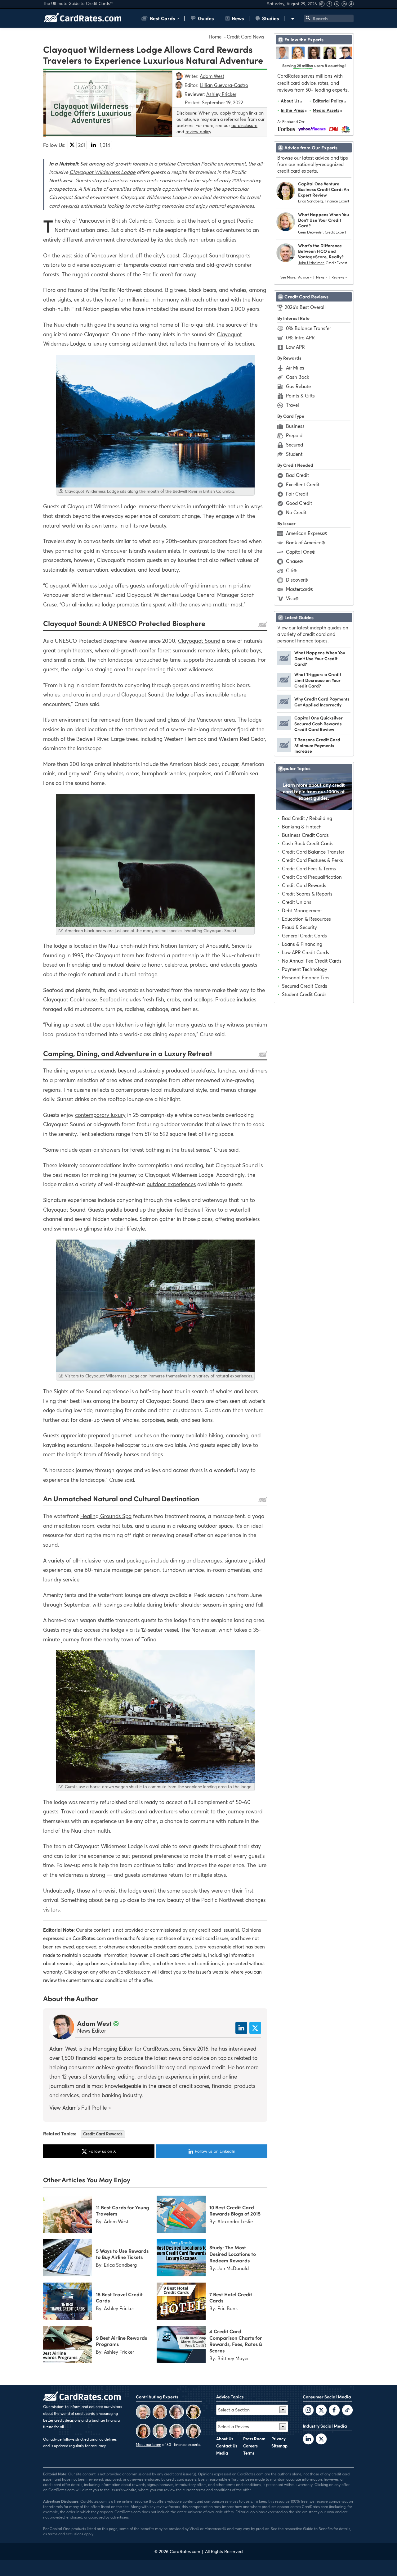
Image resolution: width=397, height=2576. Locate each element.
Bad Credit (297, 475)
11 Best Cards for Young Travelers (123, 2210)
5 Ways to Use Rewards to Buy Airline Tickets (122, 2254)
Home (215, 37)
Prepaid (294, 435)
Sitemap (279, 2446)
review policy (198, 132)
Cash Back (298, 377)
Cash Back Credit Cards (308, 843)
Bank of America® (305, 542)
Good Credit (299, 503)
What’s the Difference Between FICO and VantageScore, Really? (321, 251)
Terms (249, 2453)
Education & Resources (306, 919)
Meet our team (149, 2444)
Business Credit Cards (305, 835)
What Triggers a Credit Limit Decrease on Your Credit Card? (318, 680)
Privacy (279, 2439)
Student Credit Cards (304, 994)
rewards (70, 206)
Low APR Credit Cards (306, 952)
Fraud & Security (299, 927)
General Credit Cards (304, 936)
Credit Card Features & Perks (312, 860)
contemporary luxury (100, 1115)
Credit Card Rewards (103, 2134)
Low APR (295, 347)
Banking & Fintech (302, 827)
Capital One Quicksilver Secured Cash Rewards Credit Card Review (319, 723)
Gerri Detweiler (310, 232)
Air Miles (295, 368)
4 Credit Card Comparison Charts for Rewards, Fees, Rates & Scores (236, 2341)
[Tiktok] (351, 5)
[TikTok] (347, 2411)
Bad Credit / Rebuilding (307, 818)
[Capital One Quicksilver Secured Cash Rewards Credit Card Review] (284, 728)
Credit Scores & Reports (307, 894)
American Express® (307, 533)
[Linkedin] (345, 5)
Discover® (297, 580)
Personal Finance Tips (306, 977)
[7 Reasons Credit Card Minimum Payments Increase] (284, 750)
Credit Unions (297, 902)
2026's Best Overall (305, 307)
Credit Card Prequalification (312, 877)
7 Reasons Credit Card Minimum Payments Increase (317, 745)
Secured (294, 445)
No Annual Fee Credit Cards (312, 961)
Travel (292, 405)
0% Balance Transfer (308, 328)
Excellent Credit (303, 484)
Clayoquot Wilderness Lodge (103, 172)
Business (295, 426)
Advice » (305, 277)
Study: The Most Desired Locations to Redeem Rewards (233, 2254)
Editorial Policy (328, 101)
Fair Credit (297, 494)
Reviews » (339, 277)
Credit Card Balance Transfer (313, 852)
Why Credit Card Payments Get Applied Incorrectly (322, 701)
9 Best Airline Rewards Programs (121, 2341)
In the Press (292, 110)
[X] (337, 5)
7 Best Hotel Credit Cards (231, 2297)
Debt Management (302, 910)
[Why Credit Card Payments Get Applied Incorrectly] (284, 707)
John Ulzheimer (311, 263)
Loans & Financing (302, 944)
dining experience (75, 1070)
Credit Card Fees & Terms (309, 868)
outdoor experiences (171, 1184)
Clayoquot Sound (199, 641)
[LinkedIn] (308, 2440)
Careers (250, 2446)
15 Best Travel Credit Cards (119, 2297)
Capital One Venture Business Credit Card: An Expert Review (323, 189)
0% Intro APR (300, 338)
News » (321, 277)
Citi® (291, 570)
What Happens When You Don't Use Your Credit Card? (323, 220)
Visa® (292, 598)
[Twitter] (308, 2411)
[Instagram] (323, 5)
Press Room (254, 2439)
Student (294, 454)
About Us (290, 101)
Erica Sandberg (310, 201)
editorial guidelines (100, 2439)
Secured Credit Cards (305, 986)
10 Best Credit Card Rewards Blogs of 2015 (235, 2210)
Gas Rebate (298, 386)
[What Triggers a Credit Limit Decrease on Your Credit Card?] (284, 685)
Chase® (294, 561)
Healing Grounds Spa (106, 1516)
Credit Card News (245, 37)
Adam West (94, 2023)
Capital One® (301, 552)
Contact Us (227, 2446)
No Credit (296, 512)
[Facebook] (330, 5)
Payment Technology (305, 969)
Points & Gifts (300, 396)
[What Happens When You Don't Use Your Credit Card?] (284, 663)
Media (222, 2453)
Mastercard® (300, 589)
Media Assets (326, 110)
